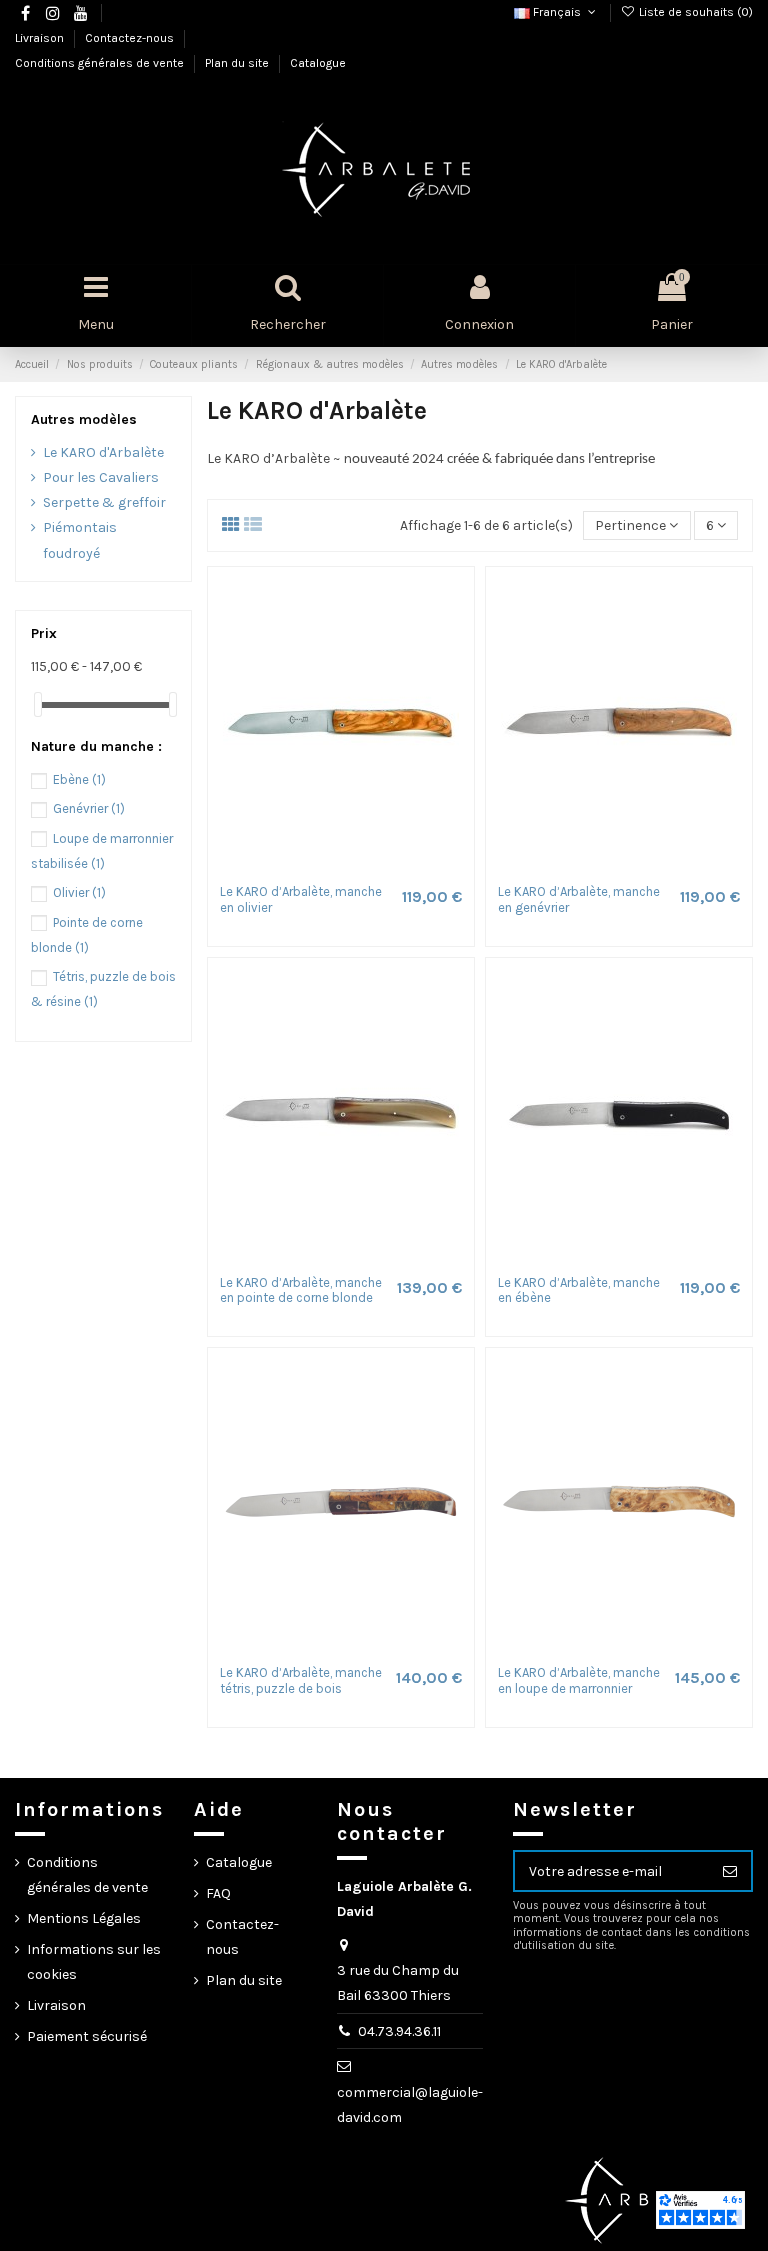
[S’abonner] (730, 1871)
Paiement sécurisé (87, 2036)
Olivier (79, 892)
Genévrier (89, 808)
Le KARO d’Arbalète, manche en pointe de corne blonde (301, 1290)
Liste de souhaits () (694, 12)
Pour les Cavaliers (101, 477)
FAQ (218, 1893)
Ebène (79, 779)
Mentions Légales (84, 1918)
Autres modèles (84, 419)
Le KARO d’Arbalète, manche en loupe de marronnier (579, 1680)
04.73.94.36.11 (399, 2031)
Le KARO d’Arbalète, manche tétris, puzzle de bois (301, 1680)
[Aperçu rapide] (355, 867)
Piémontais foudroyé (80, 540)
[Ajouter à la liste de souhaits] (327, 867)
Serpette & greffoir (104, 502)
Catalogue (318, 63)
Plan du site (238, 63)
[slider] (38, 704)
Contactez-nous (131, 38)
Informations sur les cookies (94, 1962)
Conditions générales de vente (101, 63)
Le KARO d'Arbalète (103, 452)
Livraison (41, 38)
